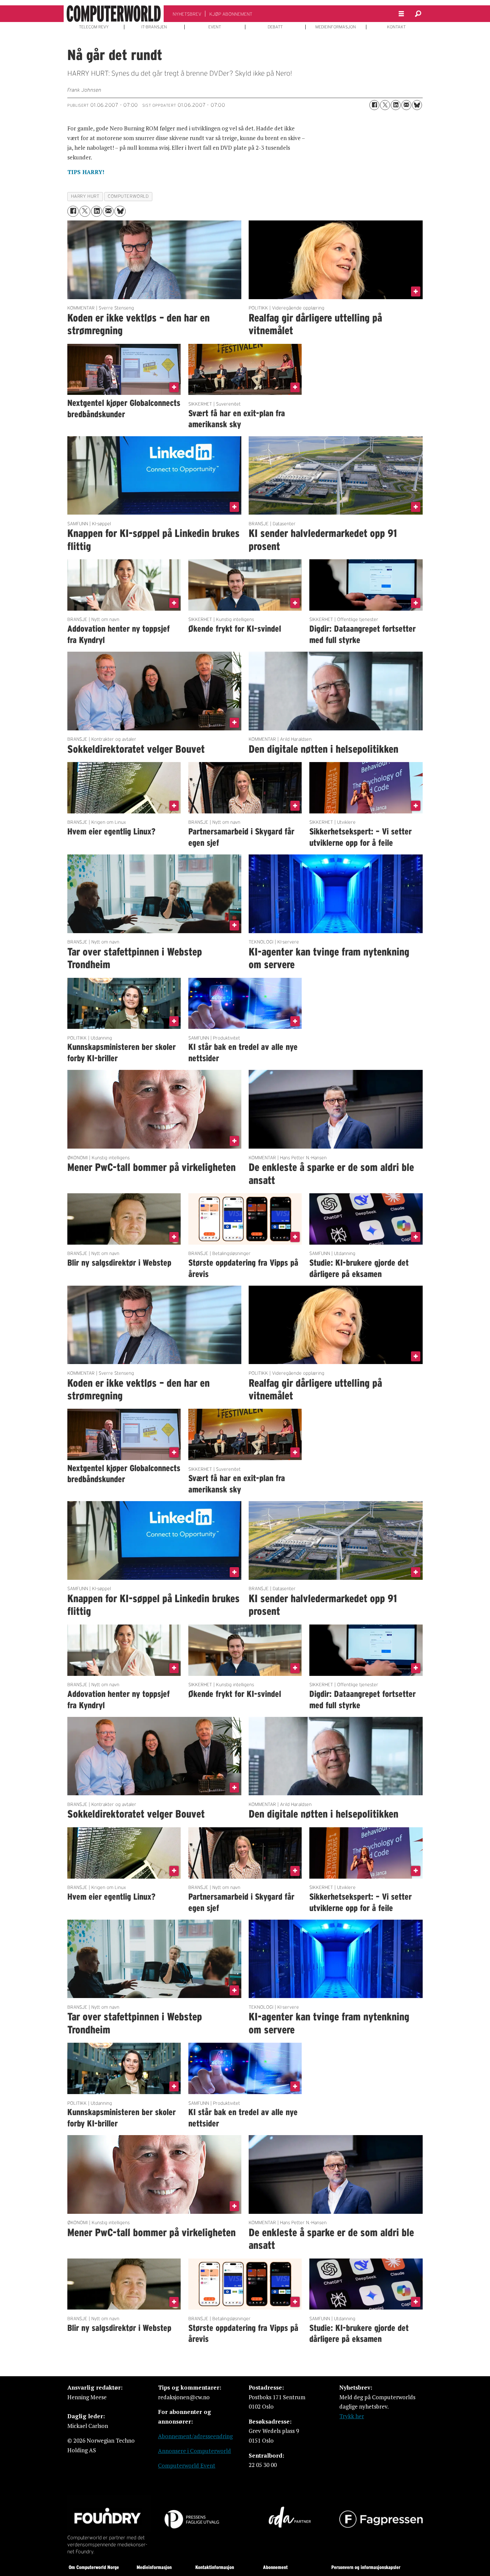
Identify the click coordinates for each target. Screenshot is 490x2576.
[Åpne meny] (401, 14)
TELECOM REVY (94, 27)
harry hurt (85, 196)
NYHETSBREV (187, 14)
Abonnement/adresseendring (195, 2436)
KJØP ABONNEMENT (231, 14)
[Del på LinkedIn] (396, 105)
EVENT (215, 27)
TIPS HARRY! (86, 172)
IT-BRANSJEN (154, 27)
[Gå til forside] (114, 14)
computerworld (128, 196)
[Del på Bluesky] (417, 105)
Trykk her (352, 2416)
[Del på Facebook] (374, 105)
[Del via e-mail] (406, 105)
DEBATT (275, 27)
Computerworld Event (187, 2465)
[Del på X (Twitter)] (385, 105)
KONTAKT (396, 27)
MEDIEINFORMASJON (336, 27)
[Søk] (418, 14)
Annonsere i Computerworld (194, 2451)
